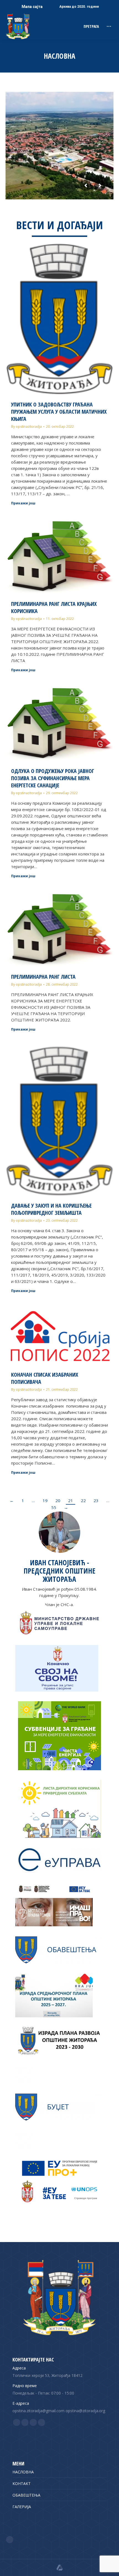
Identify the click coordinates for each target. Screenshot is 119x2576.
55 (54, 1507)
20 (58, 1500)
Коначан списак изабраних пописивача (45, 1378)
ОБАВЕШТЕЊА (26, 2495)
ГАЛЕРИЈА (22, 2507)
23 (96, 1500)
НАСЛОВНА (23, 2472)
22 (83, 1500)
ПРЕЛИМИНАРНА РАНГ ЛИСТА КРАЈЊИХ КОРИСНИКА (54, 607)
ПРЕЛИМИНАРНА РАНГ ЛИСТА (43, 977)
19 (45, 1500)
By (26, 426)
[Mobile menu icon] (109, 26)
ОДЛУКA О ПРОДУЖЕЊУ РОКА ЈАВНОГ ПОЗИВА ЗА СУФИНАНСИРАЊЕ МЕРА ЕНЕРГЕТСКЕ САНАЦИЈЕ (53, 778)
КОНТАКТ (22, 2483)
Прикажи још (23, 503)
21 (71, 1500)
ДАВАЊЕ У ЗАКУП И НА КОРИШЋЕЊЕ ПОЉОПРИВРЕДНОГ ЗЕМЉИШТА (51, 1209)
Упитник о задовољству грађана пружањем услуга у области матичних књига (59, 412)
